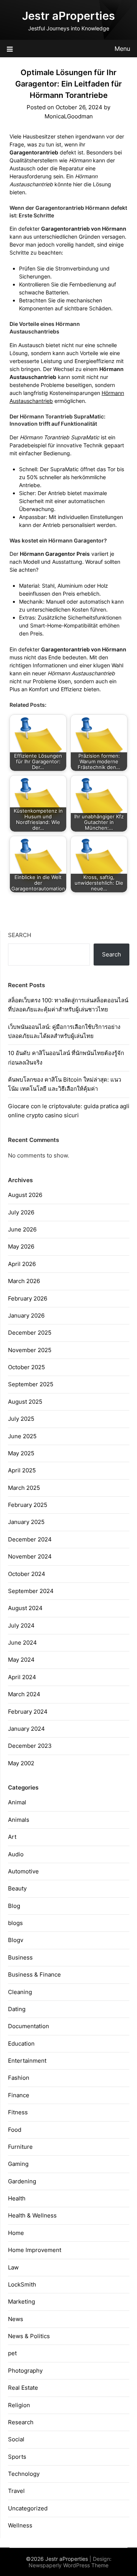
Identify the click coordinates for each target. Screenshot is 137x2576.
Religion (19, 2405)
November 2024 (30, 1556)
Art (12, 1837)
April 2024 (22, 1677)
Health (17, 2198)
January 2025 (26, 1522)
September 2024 (31, 1591)
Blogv (16, 1940)
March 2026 (24, 1281)
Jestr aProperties (68, 16)
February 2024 (28, 1712)
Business (20, 1957)
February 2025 (28, 1505)
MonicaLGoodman (69, 116)
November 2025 (30, 1350)
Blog (14, 1906)
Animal (17, 1802)
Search (20, 935)
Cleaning (20, 1992)
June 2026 (22, 1229)
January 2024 (26, 1729)
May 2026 (21, 1246)
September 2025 (31, 1384)
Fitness (18, 2112)
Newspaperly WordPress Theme (68, 2565)
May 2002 (21, 1763)
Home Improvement (35, 2250)
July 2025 (21, 1419)
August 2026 (25, 1195)
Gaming (18, 2164)
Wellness (20, 2525)
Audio (16, 1854)
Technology (24, 2474)
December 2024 (30, 1539)
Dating (17, 2009)
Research (21, 2422)
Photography (25, 2371)
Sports (17, 2457)
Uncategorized (28, 2508)
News (16, 2319)
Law (13, 2267)
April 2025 (22, 1470)
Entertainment (27, 2061)
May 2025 (21, 1453)
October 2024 (27, 1574)
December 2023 (30, 1746)
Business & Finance (34, 1974)
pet (12, 2353)
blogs (15, 1923)
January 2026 (26, 1316)
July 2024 (21, 1625)
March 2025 (24, 1488)
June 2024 (22, 1643)
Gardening (22, 2181)
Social (16, 2439)
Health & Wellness (32, 2215)
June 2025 (22, 1436)
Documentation (29, 2026)
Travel (16, 2491)
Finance (19, 2095)
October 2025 (26, 1367)
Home (16, 2233)
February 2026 (28, 1298)
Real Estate (23, 2388)
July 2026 (21, 1212)
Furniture (20, 2147)
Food (15, 2130)
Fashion (19, 2078)
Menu (122, 49)
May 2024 (21, 1660)
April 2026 (22, 1264)
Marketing (22, 2302)
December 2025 (30, 1333)
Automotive (23, 1871)
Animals (19, 1820)
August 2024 (25, 1608)
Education (21, 2044)
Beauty (17, 1888)
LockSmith (22, 2284)
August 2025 (25, 1402)
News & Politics (29, 2336)
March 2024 (24, 1694)
